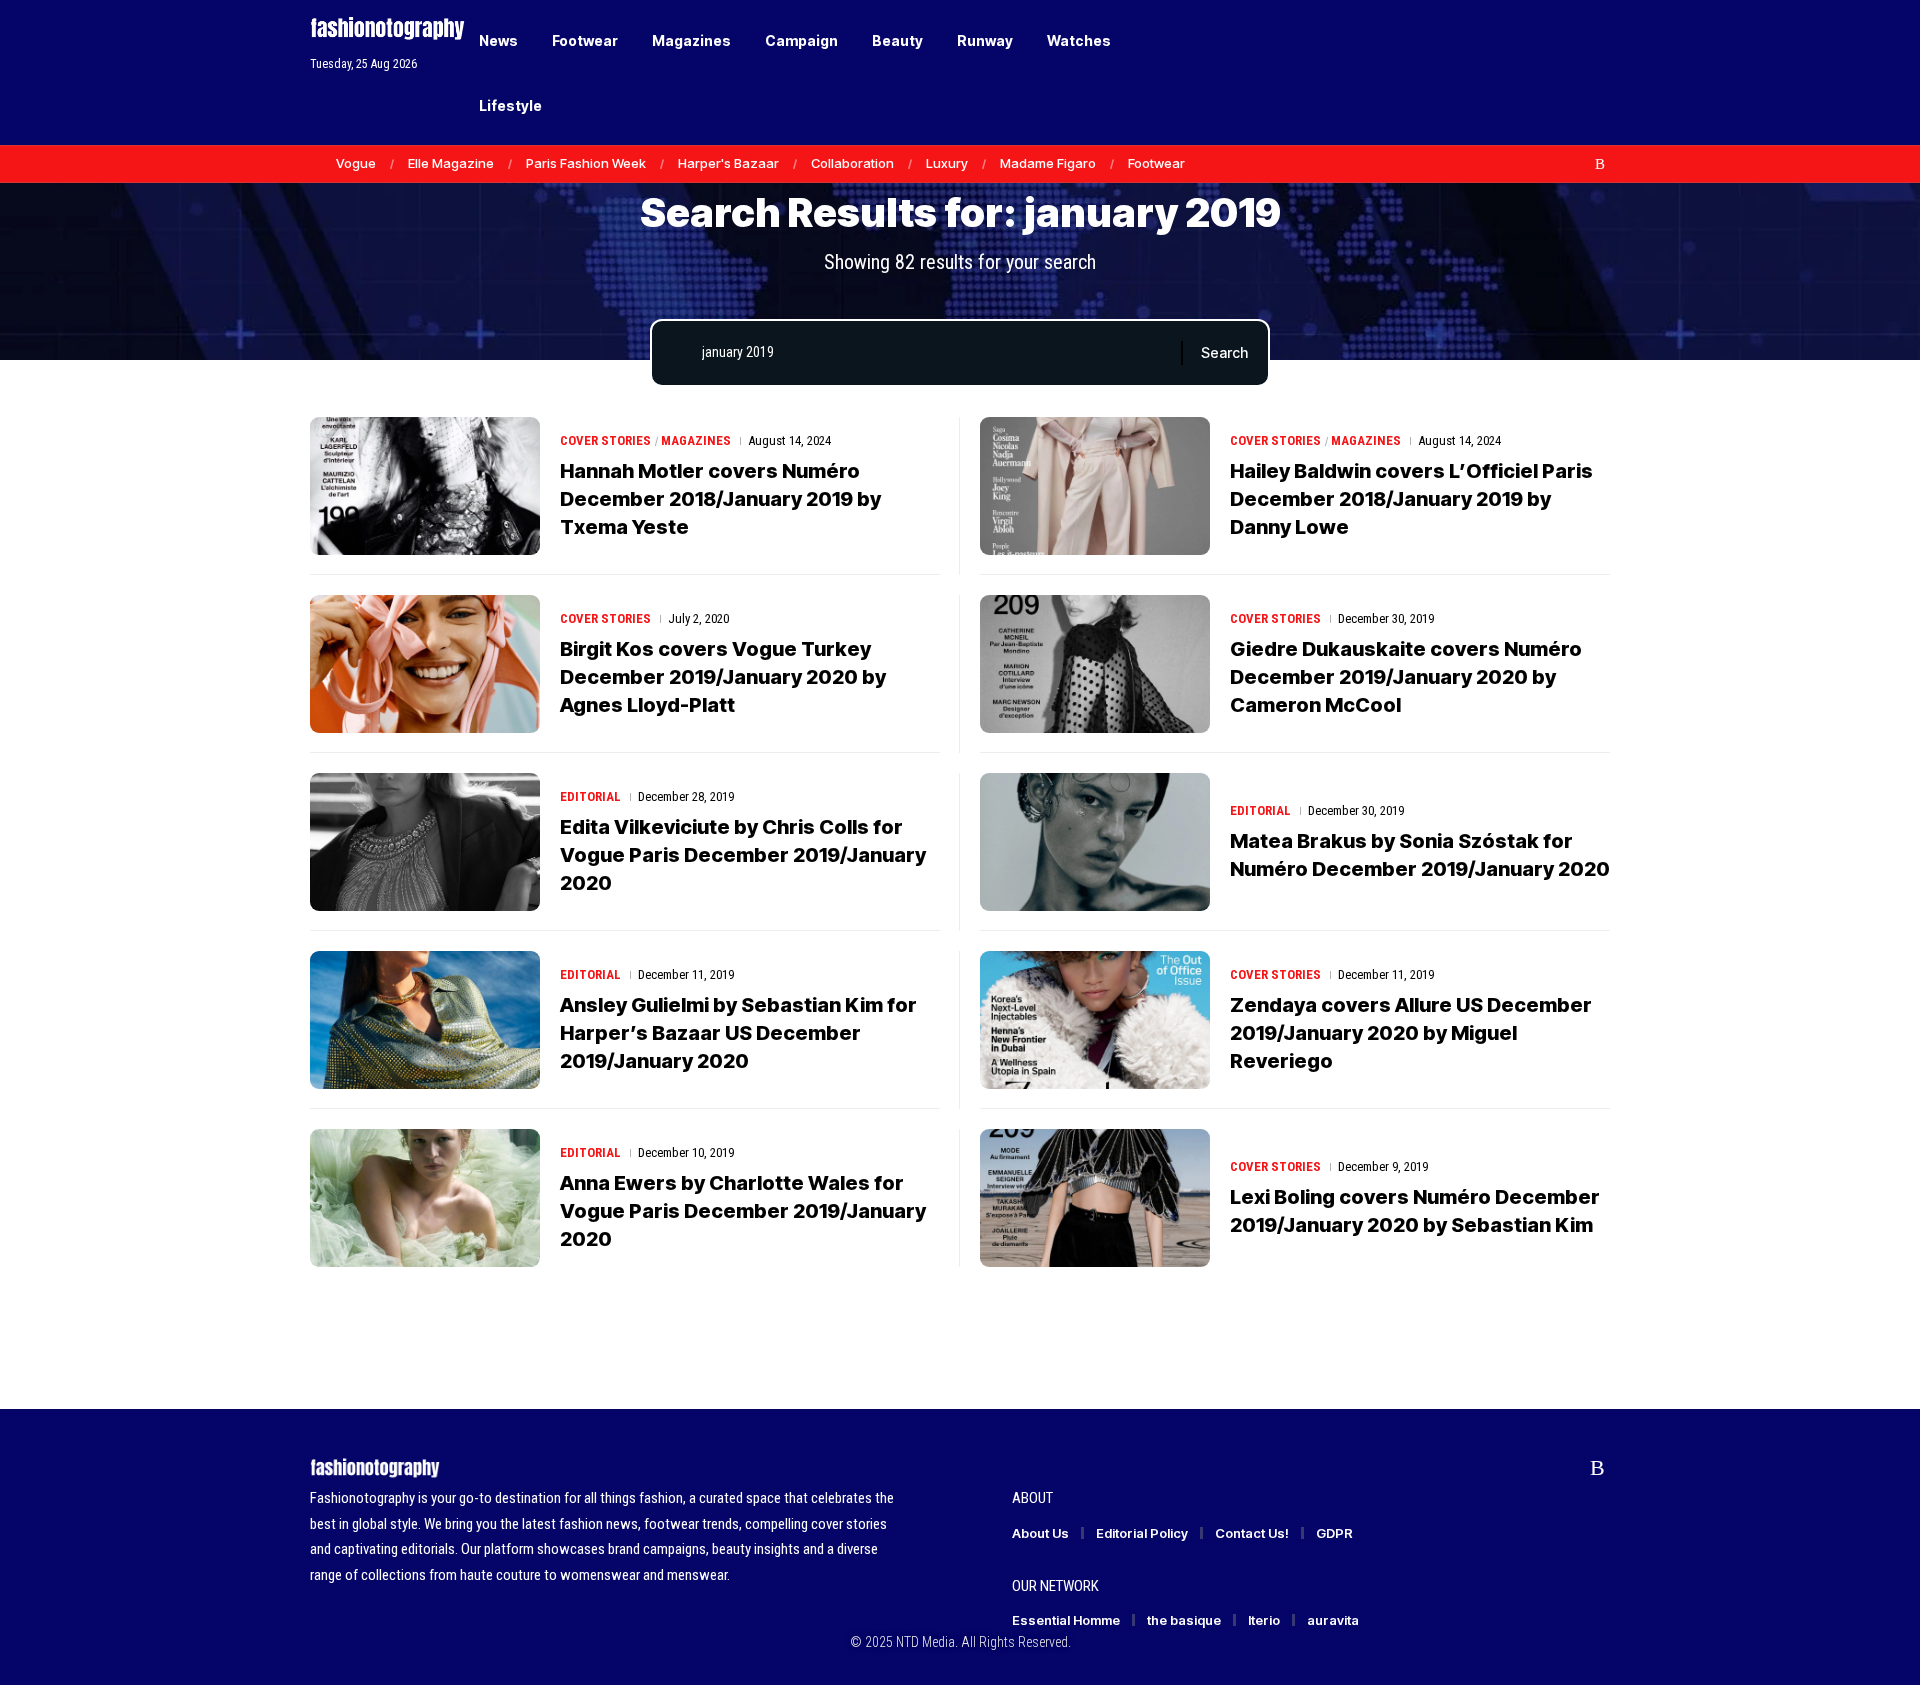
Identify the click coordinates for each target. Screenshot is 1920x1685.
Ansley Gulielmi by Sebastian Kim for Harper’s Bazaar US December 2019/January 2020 (738, 1033)
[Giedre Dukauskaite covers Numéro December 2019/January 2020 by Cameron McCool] (1095, 664)
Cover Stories (605, 440)
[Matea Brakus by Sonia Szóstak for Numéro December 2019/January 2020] (1095, 842)
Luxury (947, 163)
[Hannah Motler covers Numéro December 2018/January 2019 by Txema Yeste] (425, 486)
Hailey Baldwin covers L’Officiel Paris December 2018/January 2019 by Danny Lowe (1411, 499)
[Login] (1518, 72)
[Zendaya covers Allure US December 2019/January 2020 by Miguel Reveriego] (1095, 1020)
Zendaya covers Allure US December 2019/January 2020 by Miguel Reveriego (1411, 1033)
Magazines (696, 440)
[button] (1560, 73)
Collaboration (852, 163)
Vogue (356, 163)
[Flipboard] (1579, 164)
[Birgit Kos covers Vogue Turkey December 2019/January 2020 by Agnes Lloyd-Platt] (425, 664)
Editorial (590, 796)
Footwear (1156, 163)
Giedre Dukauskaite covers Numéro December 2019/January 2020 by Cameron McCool (1406, 677)
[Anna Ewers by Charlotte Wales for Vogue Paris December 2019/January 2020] (425, 1198)
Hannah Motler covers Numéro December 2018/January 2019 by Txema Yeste (720, 499)
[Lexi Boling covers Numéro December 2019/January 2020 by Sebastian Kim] (1095, 1198)
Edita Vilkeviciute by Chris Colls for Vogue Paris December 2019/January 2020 (743, 855)
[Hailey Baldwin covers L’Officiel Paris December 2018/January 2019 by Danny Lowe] (1095, 486)
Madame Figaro (1048, 163)
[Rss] (1600, 164)
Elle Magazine (451, 163)
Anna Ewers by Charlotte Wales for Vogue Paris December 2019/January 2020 (743, 1211)
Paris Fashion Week (586, 163)
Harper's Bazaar (728, 163)
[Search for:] (934, 353)
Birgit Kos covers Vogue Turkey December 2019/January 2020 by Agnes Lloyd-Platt (723, 677)
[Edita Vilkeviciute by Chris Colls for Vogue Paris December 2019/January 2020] (425, 842)
